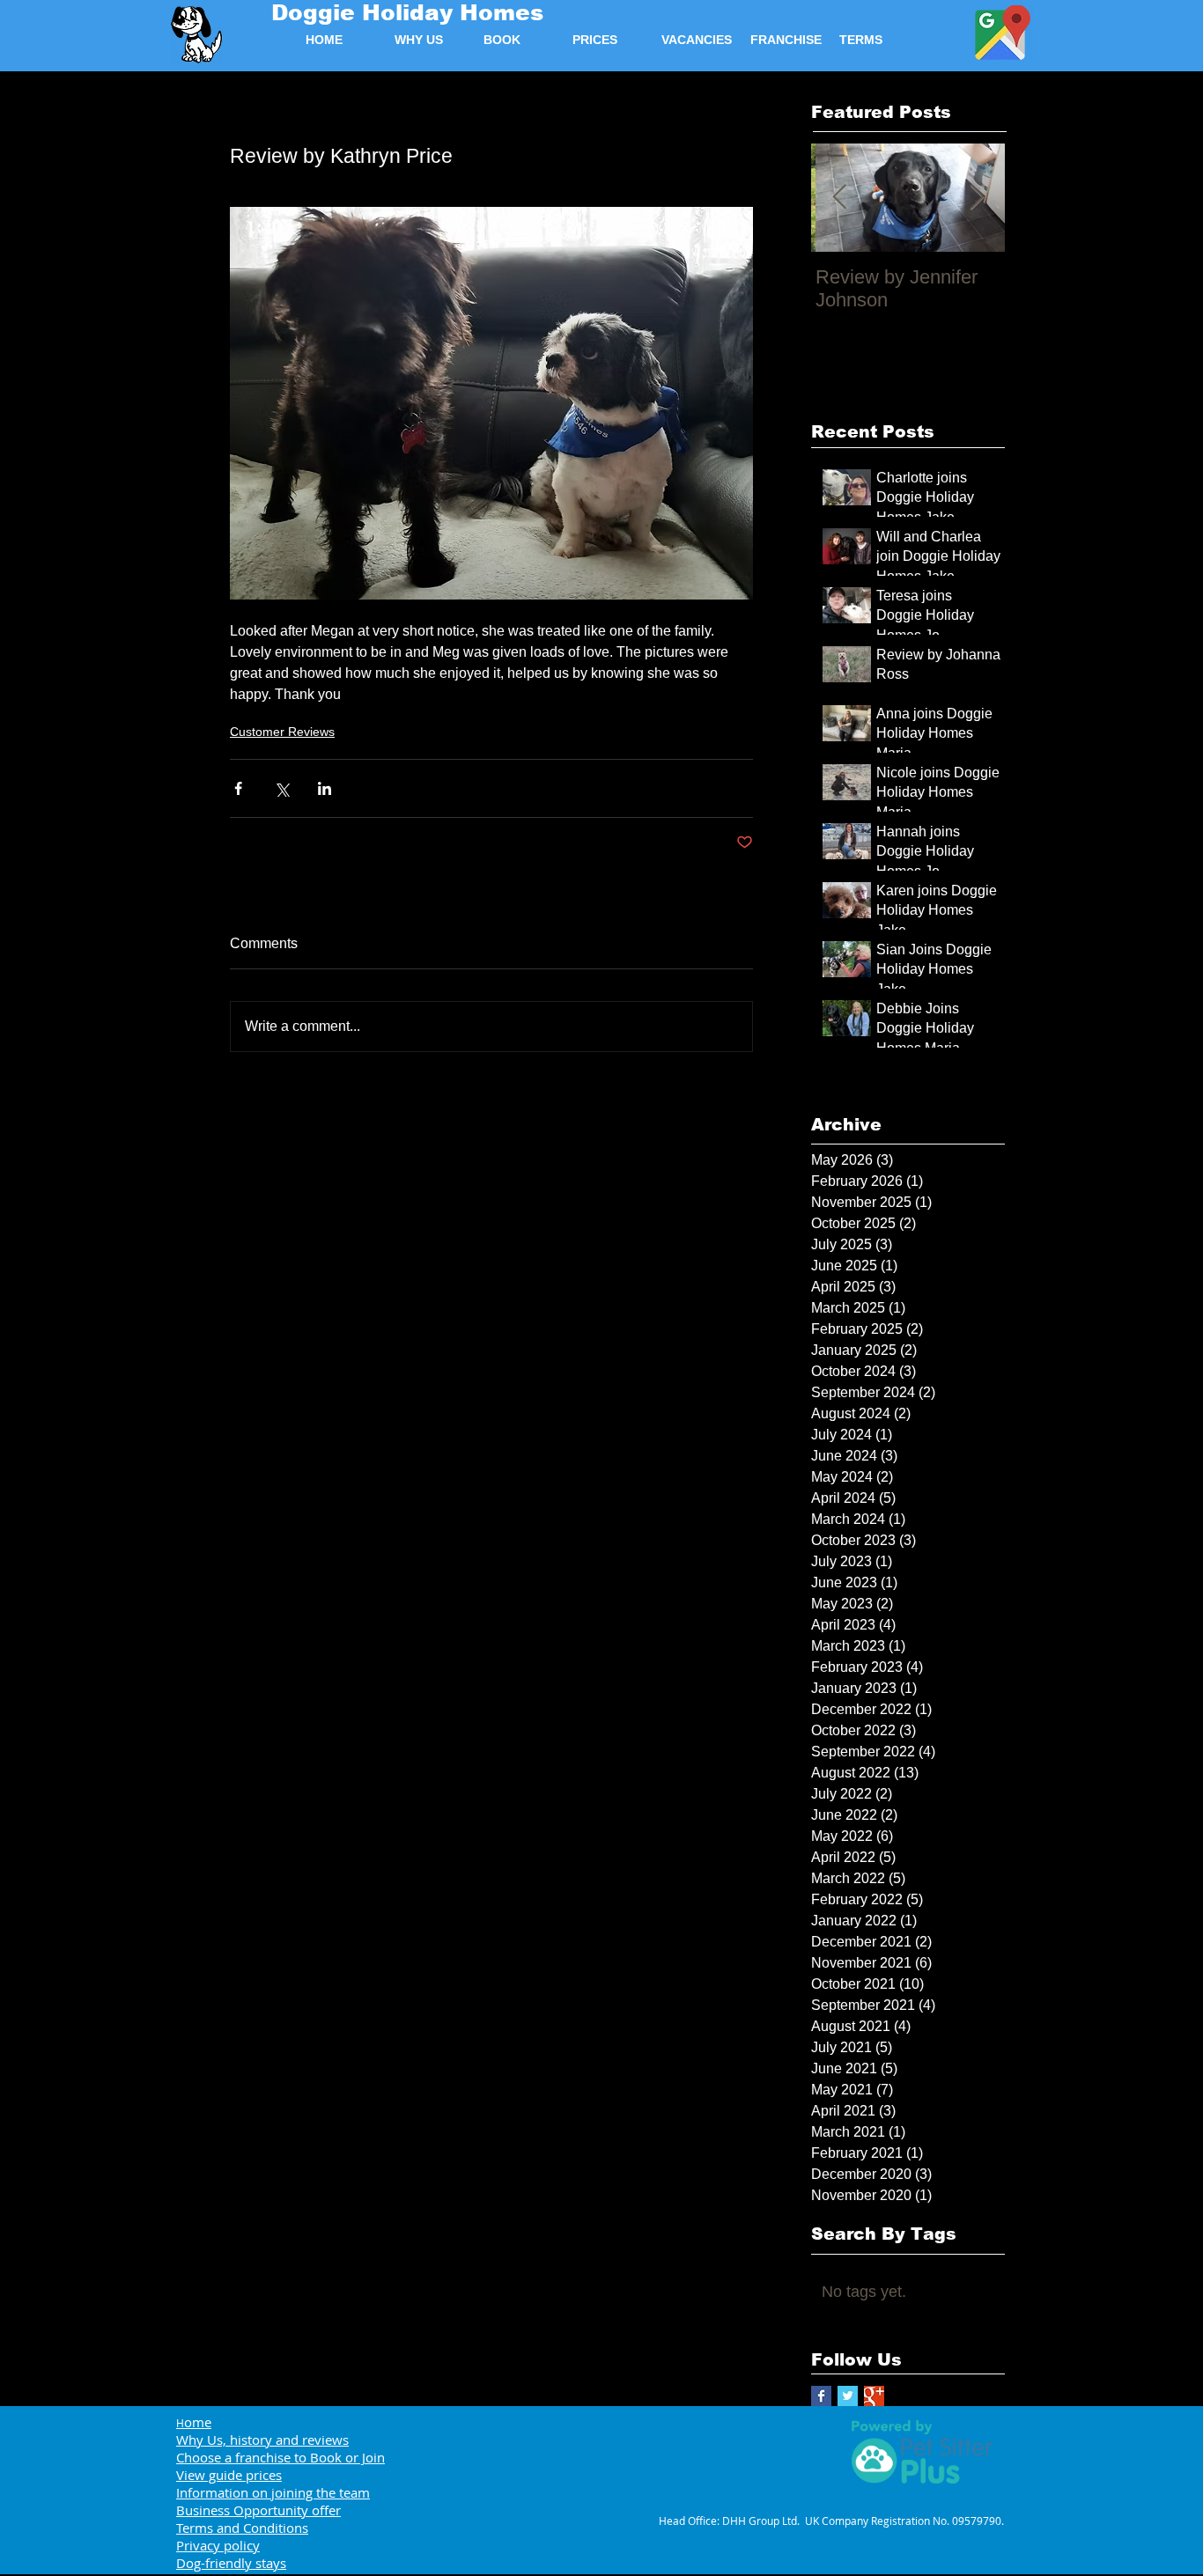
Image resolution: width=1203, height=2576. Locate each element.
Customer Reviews (282, 732)
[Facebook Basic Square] (821, 2396)
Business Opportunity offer (258, 2510)
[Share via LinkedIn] (325, 788)
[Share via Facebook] (238, 788)
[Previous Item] (839, 198)
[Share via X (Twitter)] (281, 788)
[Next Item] (977, 198)
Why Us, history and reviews (262, 2440)
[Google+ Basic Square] (874, 2396)
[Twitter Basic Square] (848, 2396)
